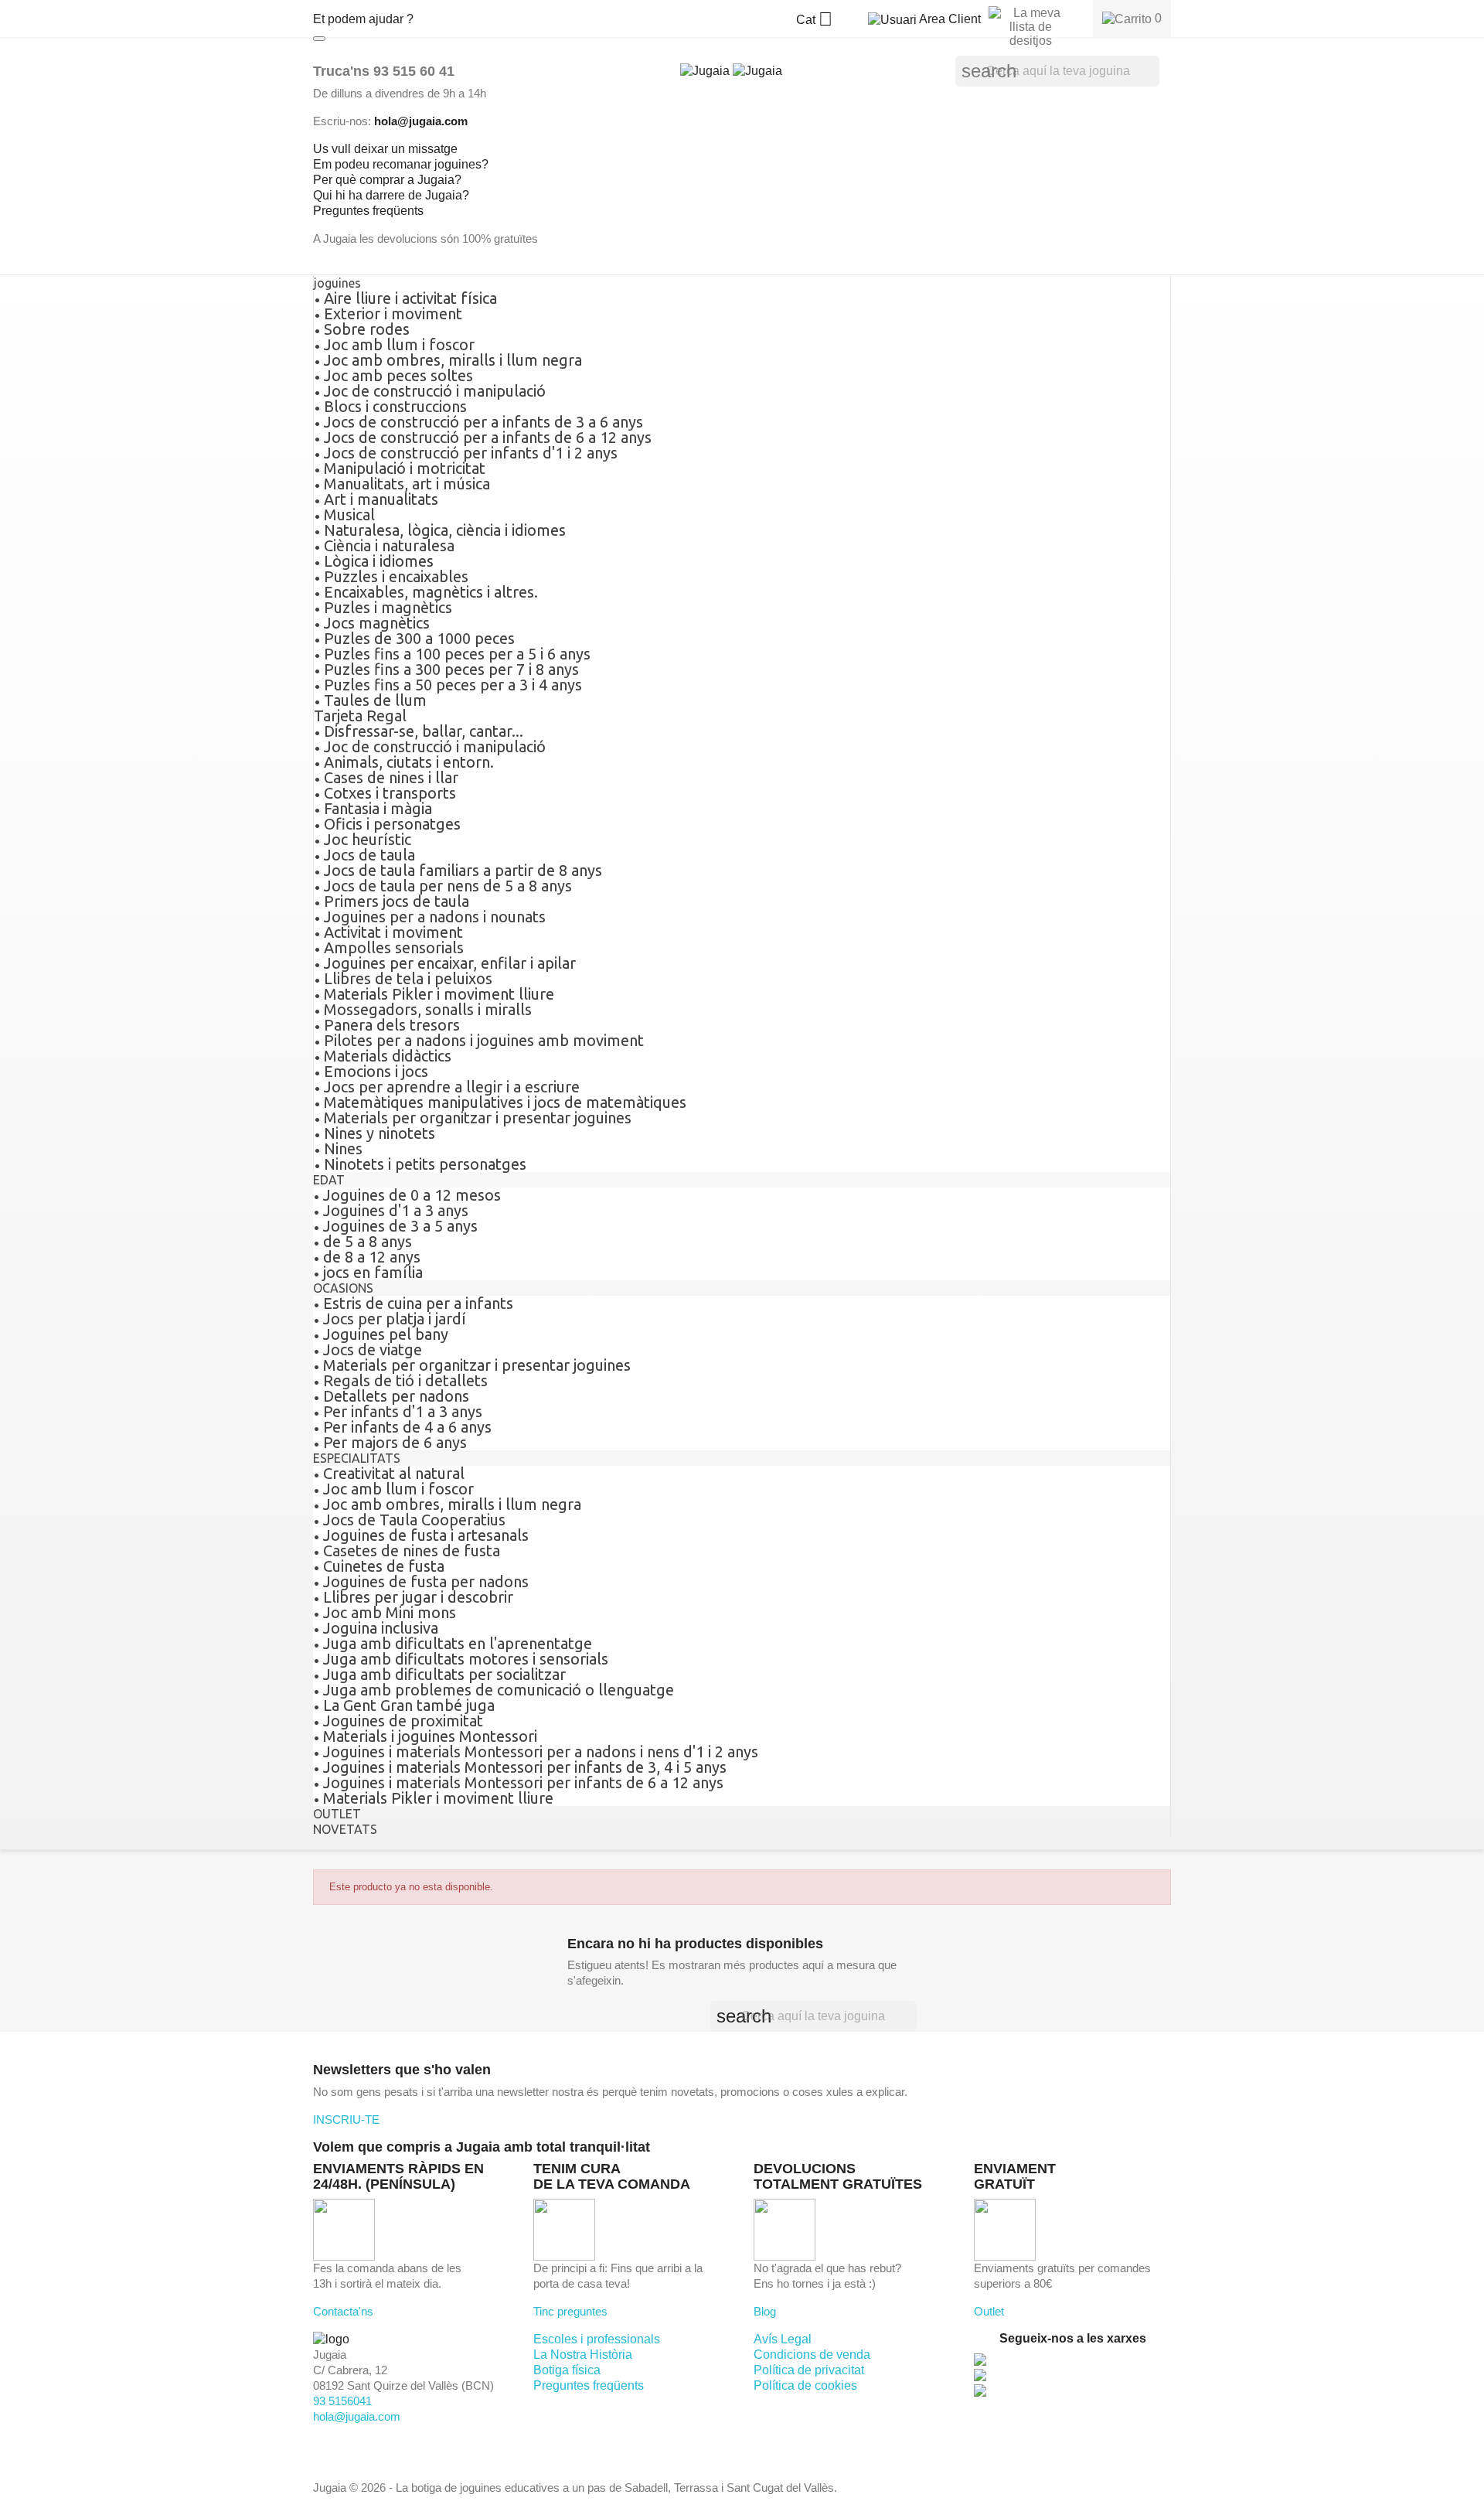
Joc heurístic (368, 839)
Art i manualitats (381, 499)
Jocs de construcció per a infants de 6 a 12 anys (488, 437)
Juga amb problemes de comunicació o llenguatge (499, 1690)
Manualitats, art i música (407, 484)
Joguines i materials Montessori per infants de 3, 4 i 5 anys (525, 1767)
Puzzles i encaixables (396, 576)
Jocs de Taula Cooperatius (414, 1520)
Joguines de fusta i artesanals (426, 1535)
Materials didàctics (388, 1056)
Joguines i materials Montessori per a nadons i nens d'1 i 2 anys (541, 1752)
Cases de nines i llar (391, 777)
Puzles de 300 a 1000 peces (419, 638)
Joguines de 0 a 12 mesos (412, 1195)
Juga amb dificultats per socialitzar (444, 1674)
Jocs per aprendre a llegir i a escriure (452, 1087)
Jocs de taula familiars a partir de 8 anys (463, 870)
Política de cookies (805, 2385)
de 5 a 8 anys (368, 1241)
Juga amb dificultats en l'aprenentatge (458, 1643)
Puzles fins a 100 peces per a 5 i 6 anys (457, 654)
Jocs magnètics (377, 623)
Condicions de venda (812, 2355)
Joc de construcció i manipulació (435, 391)
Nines (343, 1148)
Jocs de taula (369, 855)
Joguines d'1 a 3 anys (396, 1210)
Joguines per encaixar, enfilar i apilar (450, 963)
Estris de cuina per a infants (418, 1303)
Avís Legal (783, 2339)
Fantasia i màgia (378, 808)
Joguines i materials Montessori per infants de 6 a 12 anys (523, 1782)
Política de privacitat (809, 2370)
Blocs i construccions (395, 406)
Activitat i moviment (393, 932)
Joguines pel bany (386, 1334)
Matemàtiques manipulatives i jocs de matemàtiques (505, 1102)
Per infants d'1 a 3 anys (403, 1411)
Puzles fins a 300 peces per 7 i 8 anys (451, 669)
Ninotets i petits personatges (425, 1164)
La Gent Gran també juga (409, 1705)
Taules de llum (375, 700)
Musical (349, 515)
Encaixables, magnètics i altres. (431, 592)
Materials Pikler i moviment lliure (439, 994)
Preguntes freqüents (589, 2385)
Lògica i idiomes (379, 561)
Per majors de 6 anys (395, 1442)
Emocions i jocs (376, 1071)
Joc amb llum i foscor (399, 344)
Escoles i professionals (597, 2339)
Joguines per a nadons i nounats (435, 917)
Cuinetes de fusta (384, 1566)
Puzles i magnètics (388, 607)
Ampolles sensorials (394, 947)
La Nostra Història (583, 2355)
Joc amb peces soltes (398, 375)
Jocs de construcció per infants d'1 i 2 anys (471, 453)
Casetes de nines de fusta (412, 1550)
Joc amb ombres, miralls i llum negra (453, 360)
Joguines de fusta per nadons (426, 1581)
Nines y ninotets (380, 1133)
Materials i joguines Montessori (430, 1736)
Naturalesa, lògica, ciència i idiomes (445, 530)
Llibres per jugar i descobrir (418, 1597)
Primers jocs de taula (397, 901)
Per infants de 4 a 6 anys (407, 1427)
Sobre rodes (367, 329)
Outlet (989, 2311)
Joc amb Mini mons (390, 1612)
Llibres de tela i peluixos (408, 978)
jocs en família (373, 1272)
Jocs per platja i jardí (395, 1319)
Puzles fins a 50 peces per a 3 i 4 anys (453, 685)
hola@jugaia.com (357, 2416)
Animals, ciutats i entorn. (409, 762)
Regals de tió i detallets (405, 1380)
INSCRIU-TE (346, 2120)
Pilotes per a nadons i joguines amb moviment (484, 1040)
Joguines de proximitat (403, 1721)
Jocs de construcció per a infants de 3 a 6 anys (483, 422)
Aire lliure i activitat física (410, 298)
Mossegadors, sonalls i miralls (428, 1009)
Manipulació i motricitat (405, 468)
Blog (765, 2311)
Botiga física (567, 2370)
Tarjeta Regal (360, 716)
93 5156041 (342, 2401)
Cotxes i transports (390, 793)
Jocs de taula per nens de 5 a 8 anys (448, 886)
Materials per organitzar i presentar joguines (478, 1118)
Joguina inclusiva (381, 1628)
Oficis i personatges (392, 824)
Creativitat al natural (394, 1473)
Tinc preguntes (570, 2311)
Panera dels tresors (392, 1025)
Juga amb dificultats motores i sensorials (466, 1659)
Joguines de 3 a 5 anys (400, 1226)
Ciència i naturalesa (389, 545)
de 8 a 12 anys (372, 1257)
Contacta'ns (343, 2311)
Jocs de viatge (373, 1349)
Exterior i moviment (393, 313)
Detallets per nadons (396, 1396)
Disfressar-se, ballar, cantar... (424, 731)
